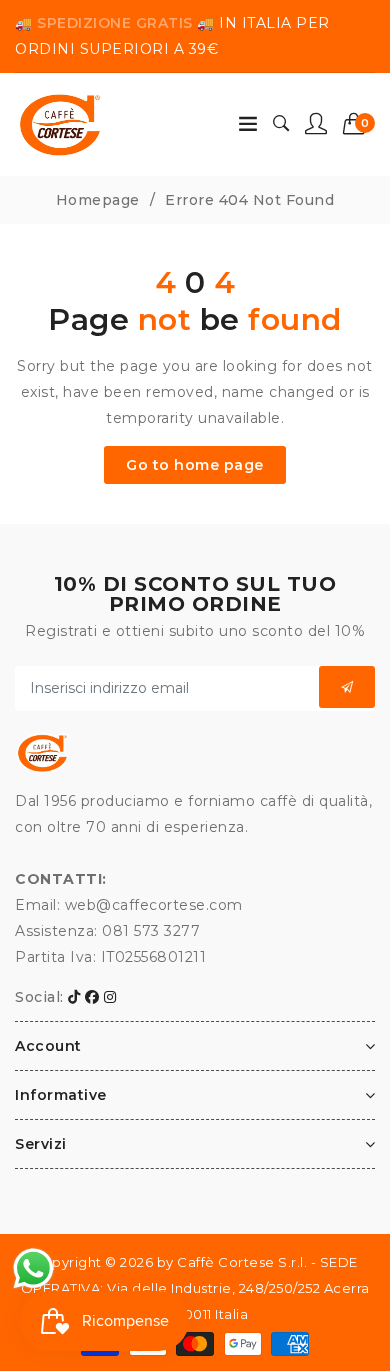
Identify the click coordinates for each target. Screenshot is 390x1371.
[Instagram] (110, 997)
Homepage (98, 200)
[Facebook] (92, 997)
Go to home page (195, 465)
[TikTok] (74, 997)
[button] (359, 124)
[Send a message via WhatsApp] (33, 1268)
